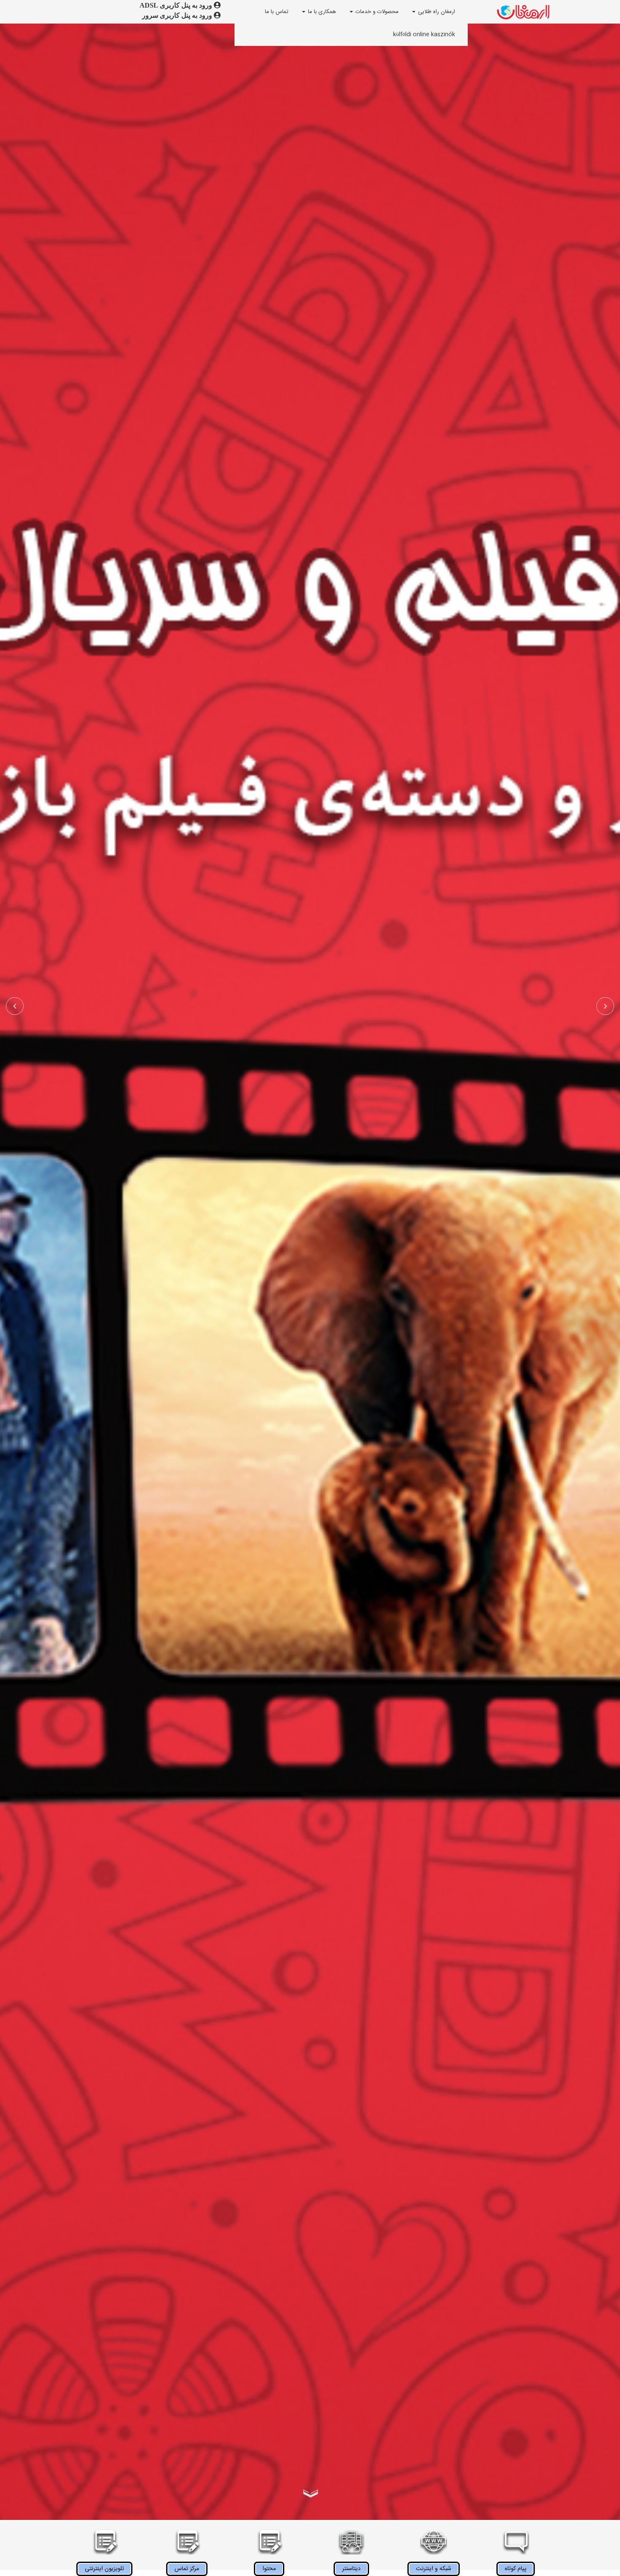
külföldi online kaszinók (424, 35)
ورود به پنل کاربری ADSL (177, 5)
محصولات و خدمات (376, 12)
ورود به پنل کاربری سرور (178, 15)
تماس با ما (277, 12)
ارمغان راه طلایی (437, 12)
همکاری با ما (321, 12)
